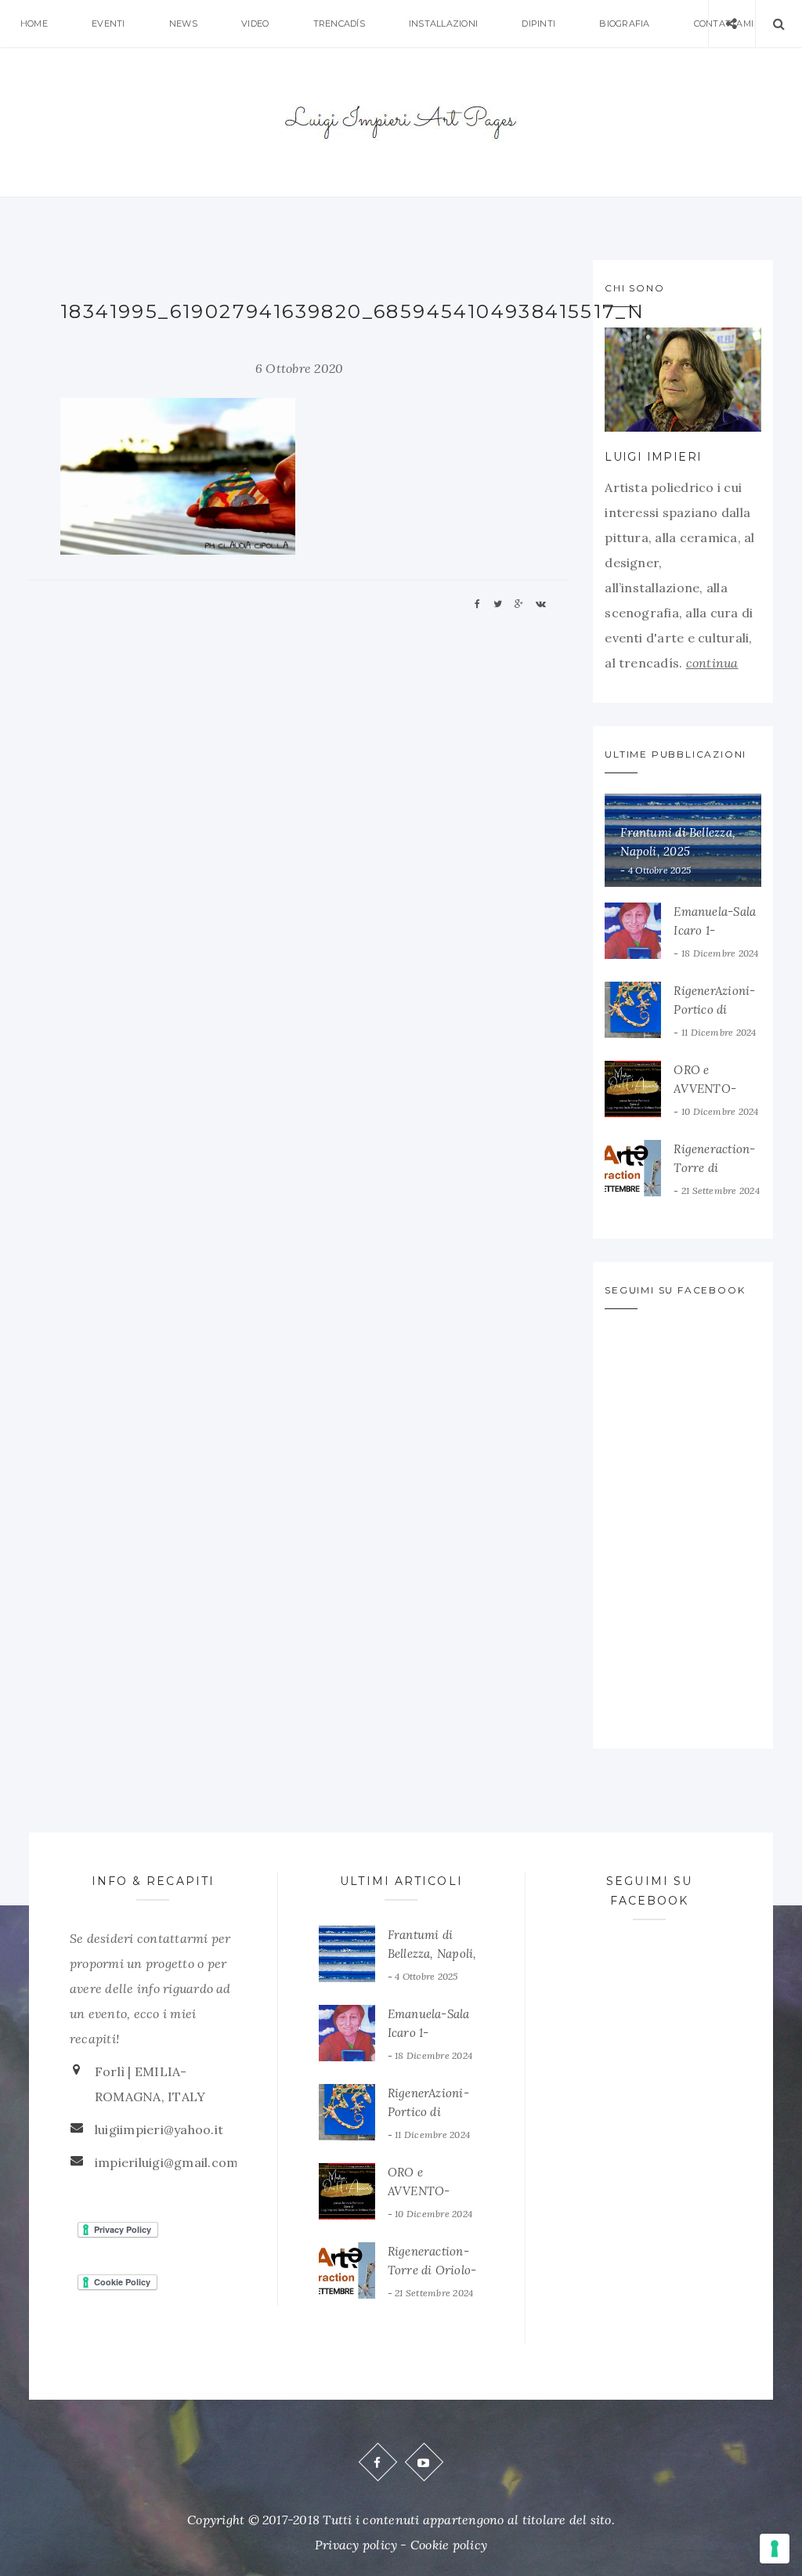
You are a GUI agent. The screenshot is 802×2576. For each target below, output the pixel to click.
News (183, 24)
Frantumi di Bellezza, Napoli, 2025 (432, 1954)
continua (712, 663)
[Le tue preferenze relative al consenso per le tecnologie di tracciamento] (775, 2549)
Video (255, 24)
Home (34, 24)
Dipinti (538, 24)
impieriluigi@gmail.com (166, 2162)
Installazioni (443, 24)
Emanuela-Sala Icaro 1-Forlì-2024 (715, 930)
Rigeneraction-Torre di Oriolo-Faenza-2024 (432, 2270)
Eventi (108, 24)
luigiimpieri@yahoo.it (159, 2129)
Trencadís (339, 24)
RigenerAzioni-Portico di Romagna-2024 (715, 1009)
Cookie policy (449, 2545)
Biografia (624, 24)
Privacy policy (356, 2545)
